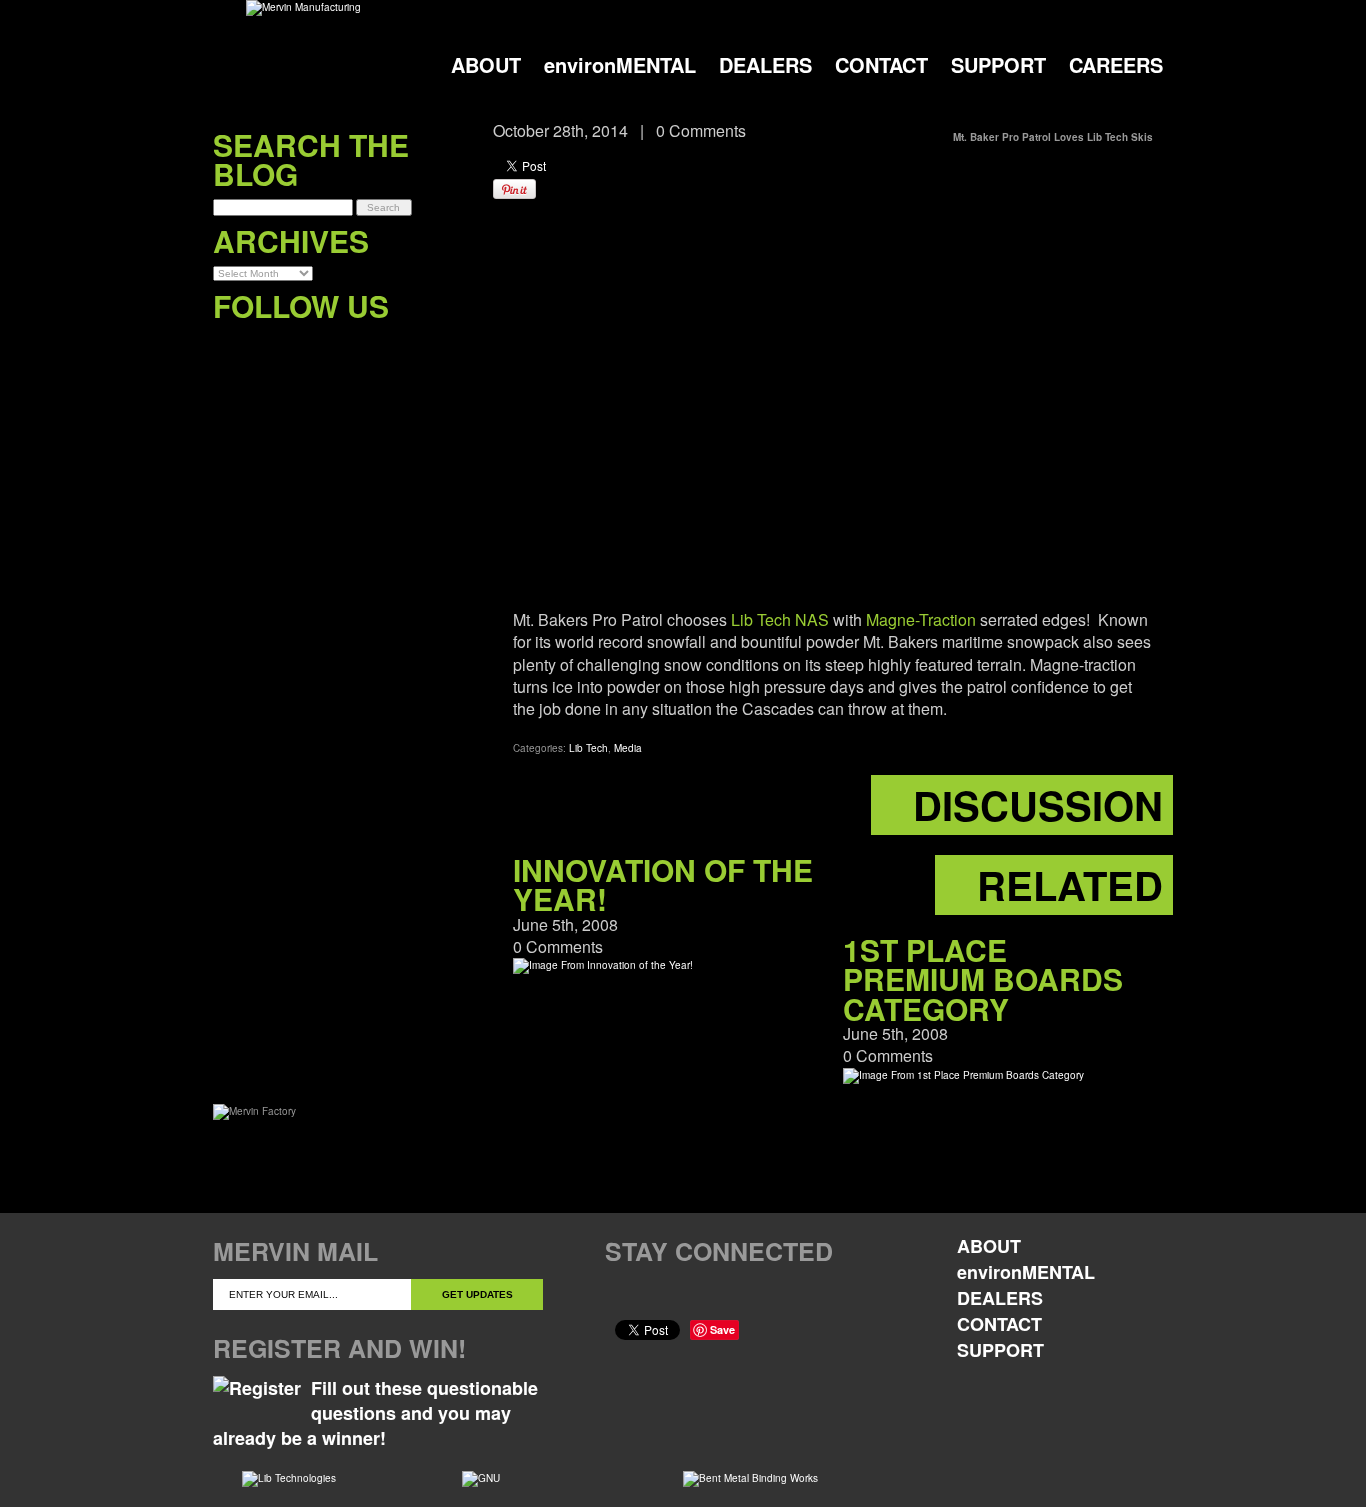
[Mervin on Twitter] (269, 346)
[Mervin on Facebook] (228, 346)
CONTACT (881, 64)
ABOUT (486, 64)
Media (628, 748)
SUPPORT (998, 64)
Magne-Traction (921, 619)
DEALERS (765, 64)
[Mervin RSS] (392, 346)
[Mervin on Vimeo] (310, 346)
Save (722, 1329)
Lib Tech (588, 748)
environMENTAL (620, 64)
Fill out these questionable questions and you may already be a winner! (375, 1413)
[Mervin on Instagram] (351, 346)
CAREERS (1116, 64)
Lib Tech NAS (780, 619)
